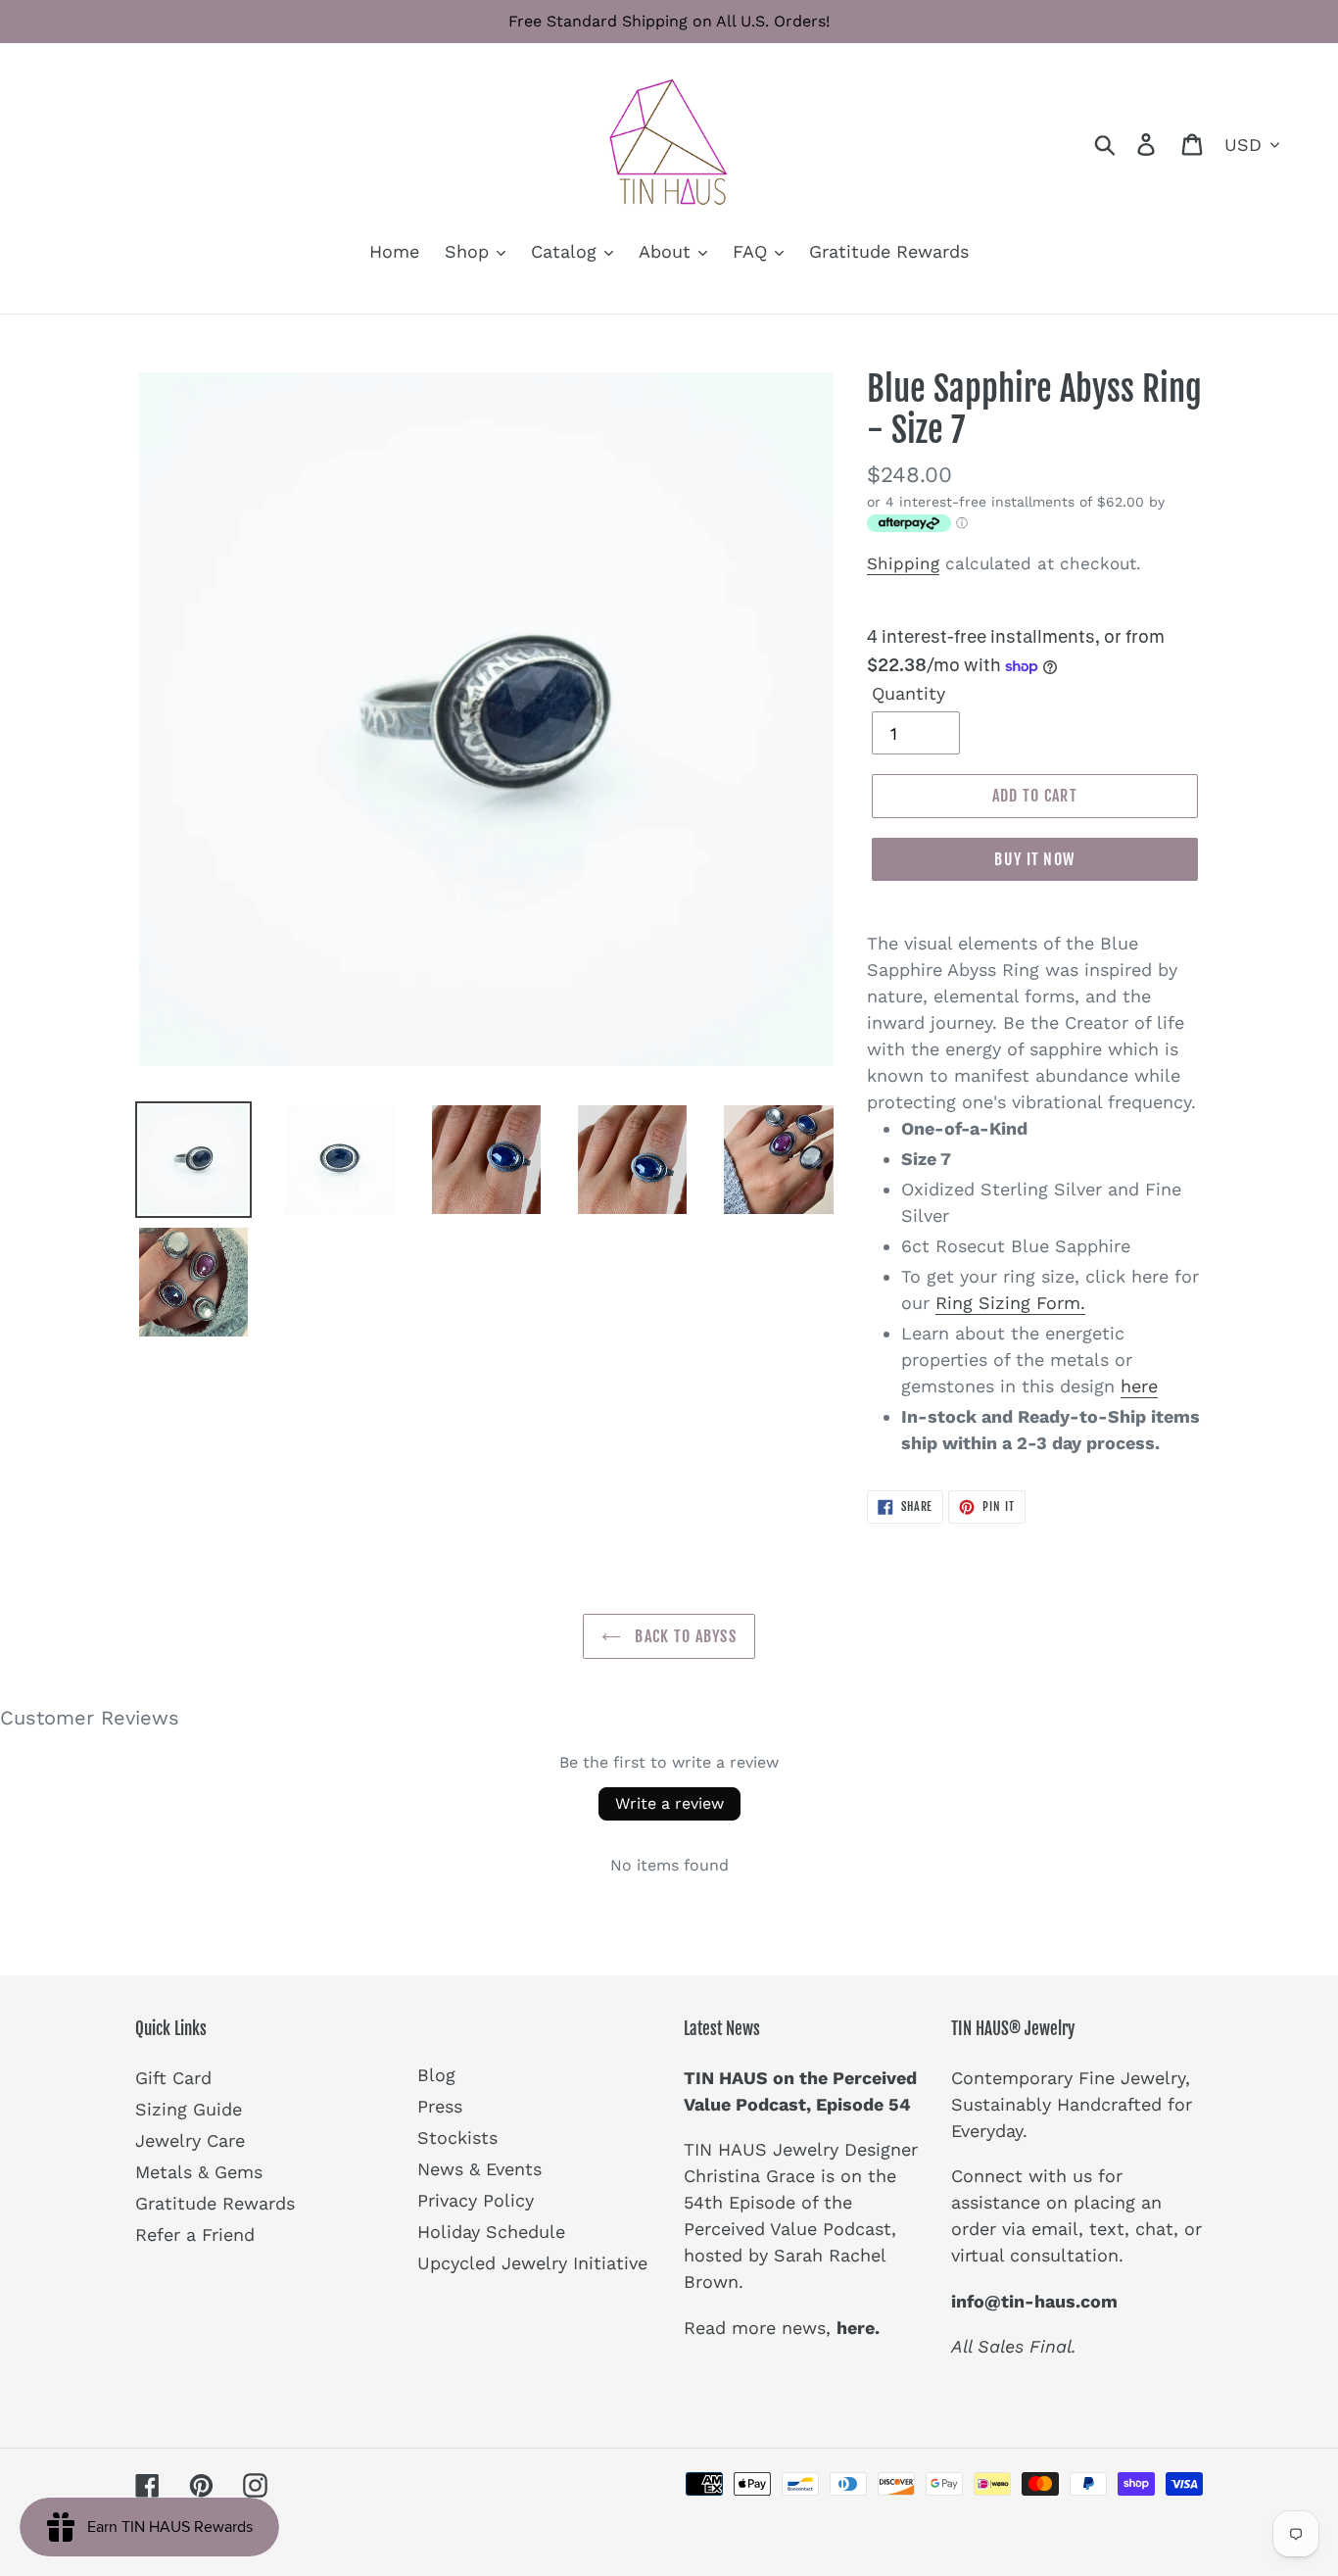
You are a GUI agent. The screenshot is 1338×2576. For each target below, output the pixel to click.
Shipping (903, 563)
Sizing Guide (189, 2109)
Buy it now (1034, 859)
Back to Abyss (684, 1636)
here (1139, 1386)
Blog (436, 2075)
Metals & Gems (199, 2172)
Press (440, 2106)
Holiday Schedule (491, 2232)
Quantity (908, 693)
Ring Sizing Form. (1010, 1303)
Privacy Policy (476, 2200)
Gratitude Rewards (215, 2203)
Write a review (669, 1803)
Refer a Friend (195, 2235)
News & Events (479, 2169)
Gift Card (173, 2078)
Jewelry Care (190, 2140)
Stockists (457, 2138)
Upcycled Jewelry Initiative (532, 2263)
